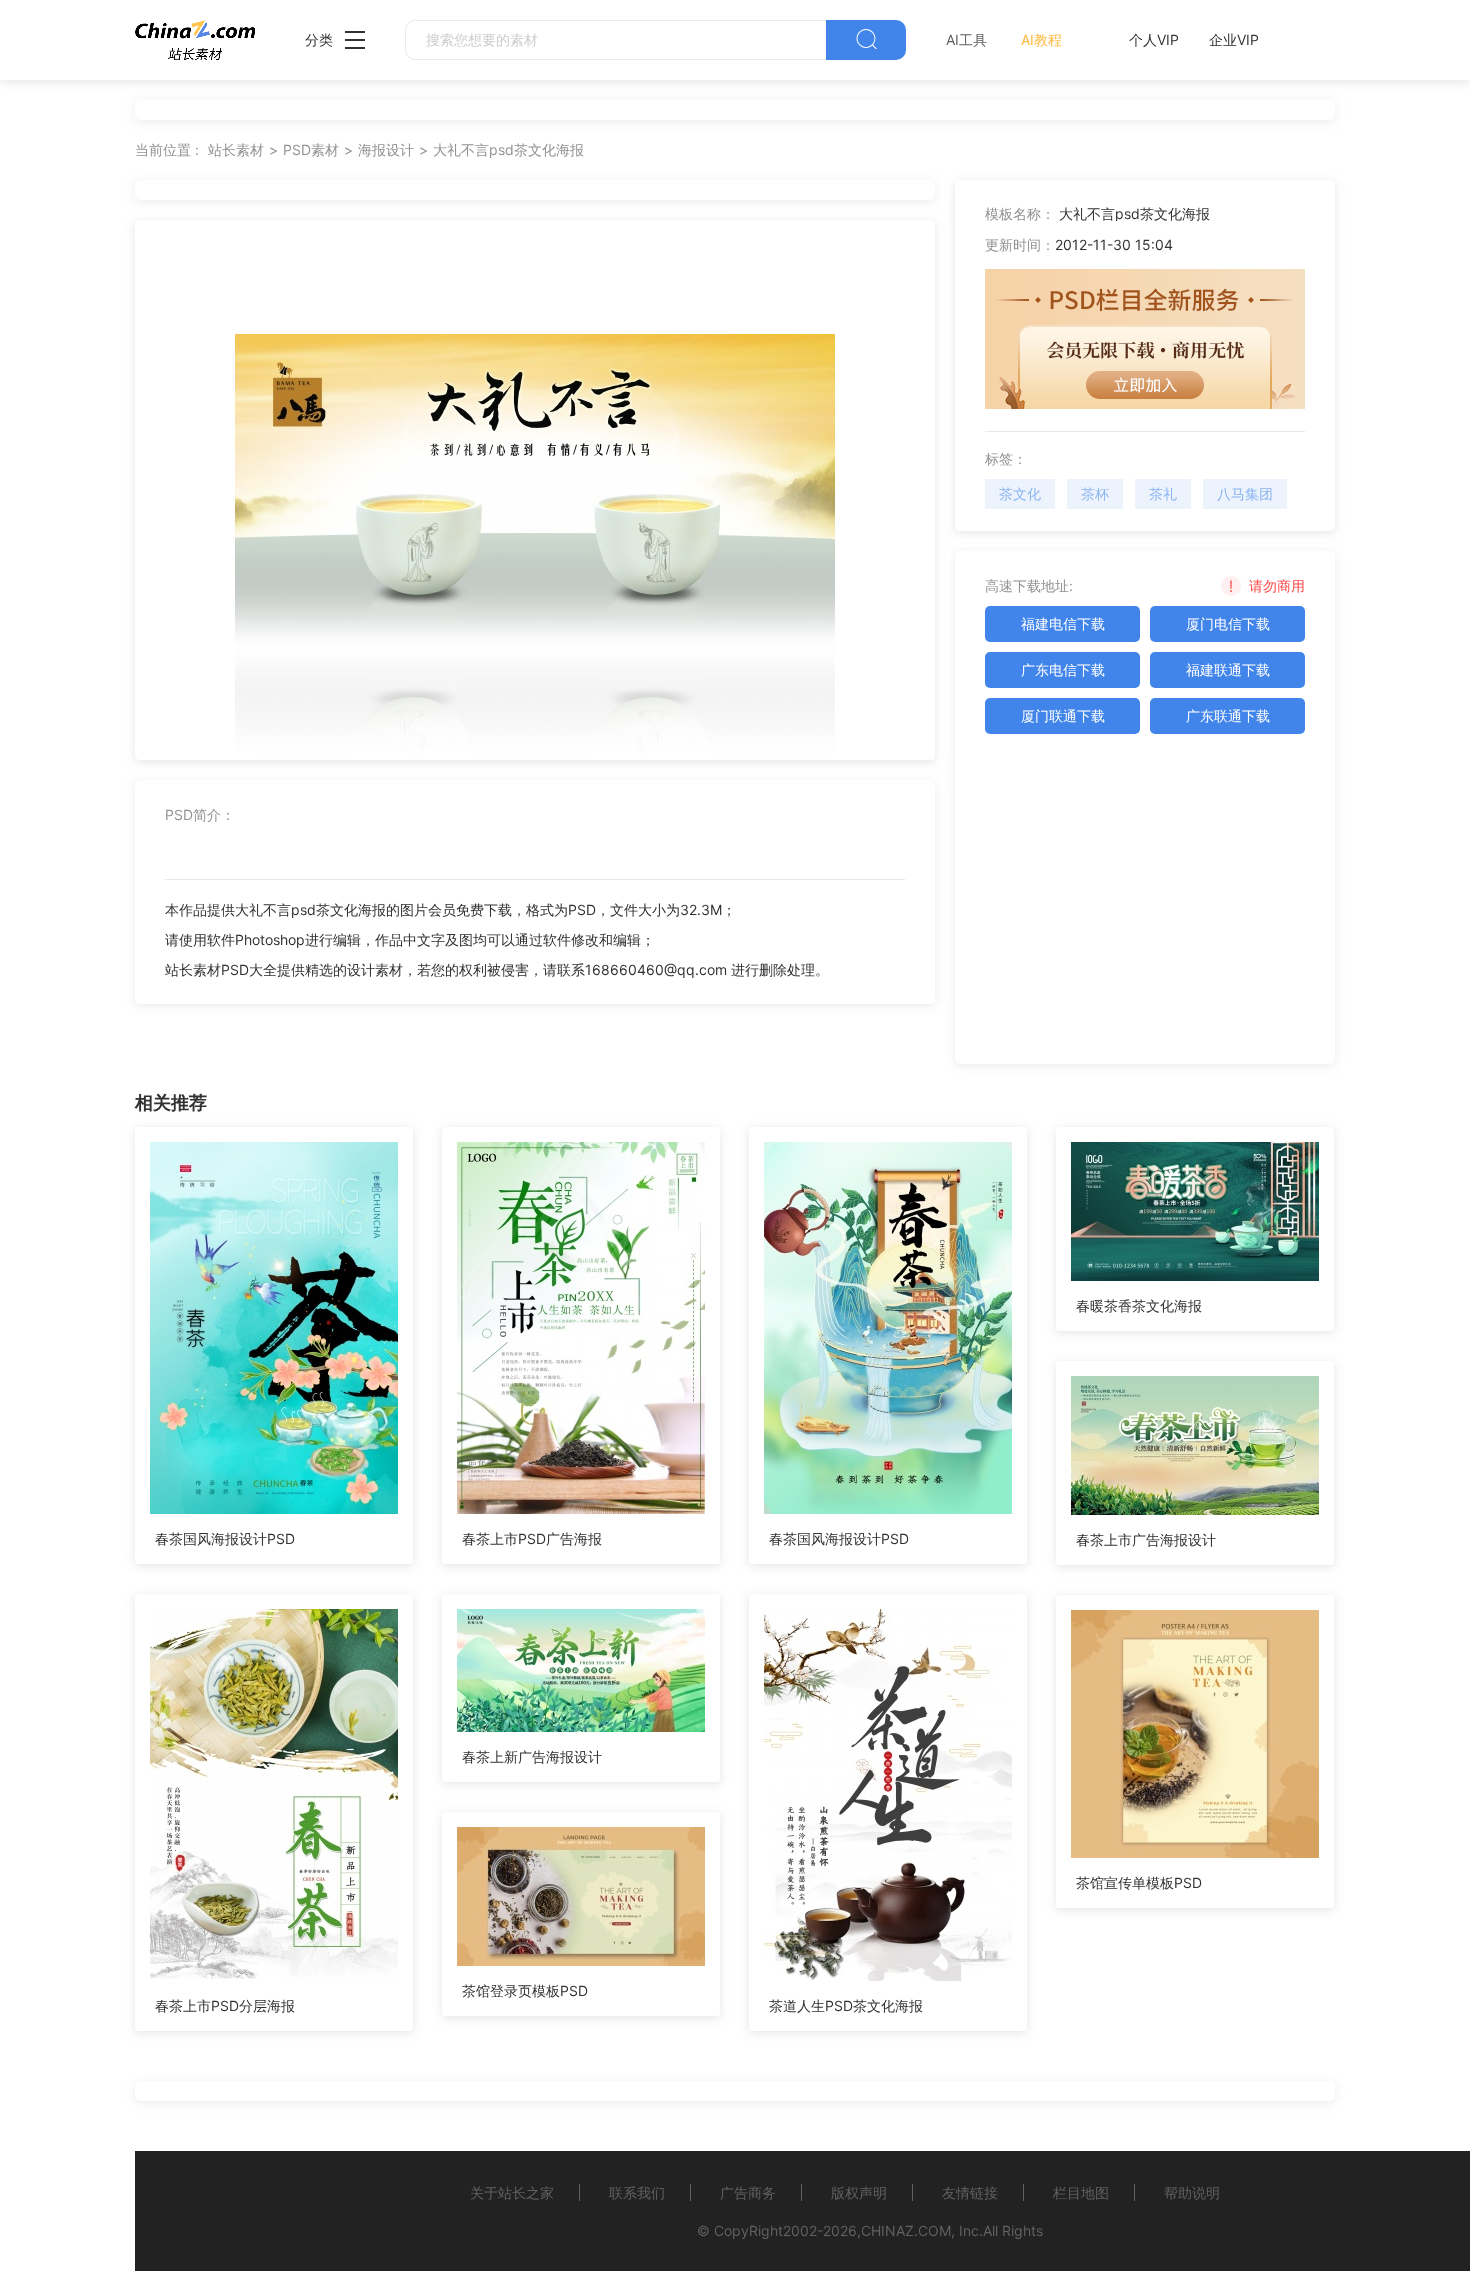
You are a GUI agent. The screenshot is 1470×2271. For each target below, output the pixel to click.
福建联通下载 (1228, 669)
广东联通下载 (1228, 715)
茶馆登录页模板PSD (525, 1990)
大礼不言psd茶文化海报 (508, 149)
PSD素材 (311, 149)
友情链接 (970, 2192)
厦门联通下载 (1063, 715)
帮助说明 (1192, 2192)
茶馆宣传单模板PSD (1139, 1882)
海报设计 (386, 149)
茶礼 (1163, 493)
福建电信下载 (1063, 623)
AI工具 (966, 39)
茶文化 (1020, 493)
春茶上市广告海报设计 (1146, 1539)
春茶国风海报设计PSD (225, 1538)
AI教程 (1041, 39)
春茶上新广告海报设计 (532, 1756)
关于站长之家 (512, 2192)
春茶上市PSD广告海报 (532, 1538)
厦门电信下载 (1228, 623)
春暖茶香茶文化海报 (1139, 1305)
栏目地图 (1081, 2192)
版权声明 (859, 2192)
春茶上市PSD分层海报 (225, 2005)
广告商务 (748, 2192)
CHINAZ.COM (906, 2230)
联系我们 (637, 2192)
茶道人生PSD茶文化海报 (846, 2005)
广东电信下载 (1063, 669)
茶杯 (1095, 493)
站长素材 (236, 149)
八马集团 (1245, 493)
